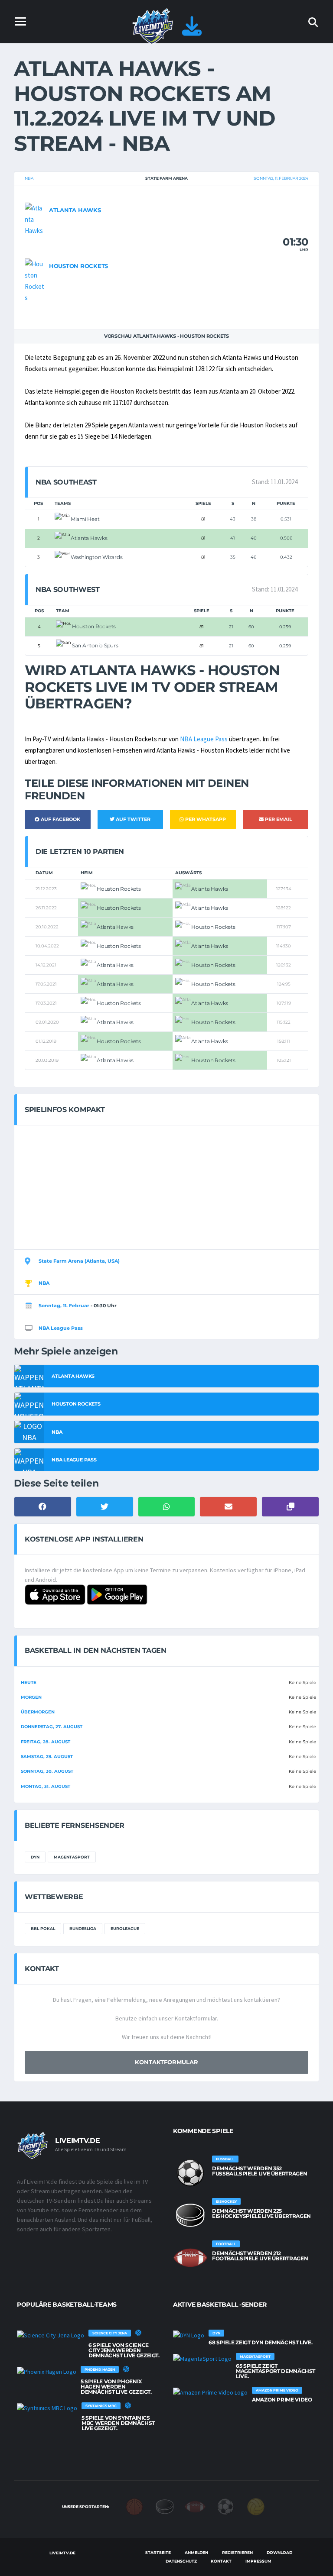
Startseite (158, 2552)
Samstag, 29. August (47, 1757)
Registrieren (237, 2552)
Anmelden (196, 2552)
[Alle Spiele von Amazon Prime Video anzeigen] (210, 2392)
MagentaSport (72, 1857)
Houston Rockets (78, 266)
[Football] (195, 2506)
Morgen (31, 1697)
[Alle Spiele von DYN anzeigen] (189, 2335)
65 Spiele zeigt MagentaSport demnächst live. (276, 2371)
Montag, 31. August (46, 1786)
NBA (29, 178)
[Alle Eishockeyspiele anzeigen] (190, 2215)
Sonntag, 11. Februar (64, 1306)
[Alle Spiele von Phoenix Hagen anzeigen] (47, 2371)
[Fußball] (225, 2506)
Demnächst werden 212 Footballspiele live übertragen (260, 2256)
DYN (35, 1857)
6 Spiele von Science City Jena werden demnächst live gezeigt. (124, 2350)
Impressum (258, 2561)
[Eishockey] (165, 2506)
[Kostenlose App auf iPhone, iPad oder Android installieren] (192, 31)
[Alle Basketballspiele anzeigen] (138, 2333)
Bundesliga (83, 1928)
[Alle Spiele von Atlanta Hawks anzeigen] (35, 219)
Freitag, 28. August (46, 1742)
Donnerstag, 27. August (52, 1727)
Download (279, 2552)
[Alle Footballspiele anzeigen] (190, 2258)
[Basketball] (134, 2506)
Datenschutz (181, 2561)
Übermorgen (38, 1712)
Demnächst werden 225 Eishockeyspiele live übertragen (261, 2213)
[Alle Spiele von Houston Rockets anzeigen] (35, 280)
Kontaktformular (166, 2062)
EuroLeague (125, 1928)
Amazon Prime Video (282, 2400)
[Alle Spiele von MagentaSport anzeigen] (202, 2358)
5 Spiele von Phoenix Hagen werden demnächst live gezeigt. (116, 2387)
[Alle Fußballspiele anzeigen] (190, 2173)
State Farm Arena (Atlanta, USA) (79, 1261)
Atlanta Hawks (75, 210)
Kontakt (221, 2561)
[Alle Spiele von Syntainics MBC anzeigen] (47, 2408)
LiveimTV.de (62, 2553)
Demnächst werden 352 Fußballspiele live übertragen (260, 2171)
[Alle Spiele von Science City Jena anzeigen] (51, 2335)
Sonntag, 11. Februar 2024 (281, 178)
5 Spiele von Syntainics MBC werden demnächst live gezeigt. (118, 2423)
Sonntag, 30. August (47, 1771)
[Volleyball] (256, 2506)
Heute (29, 1682)
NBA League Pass (204, 739)
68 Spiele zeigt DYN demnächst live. (260, 2342)
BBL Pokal (43, 1928)
